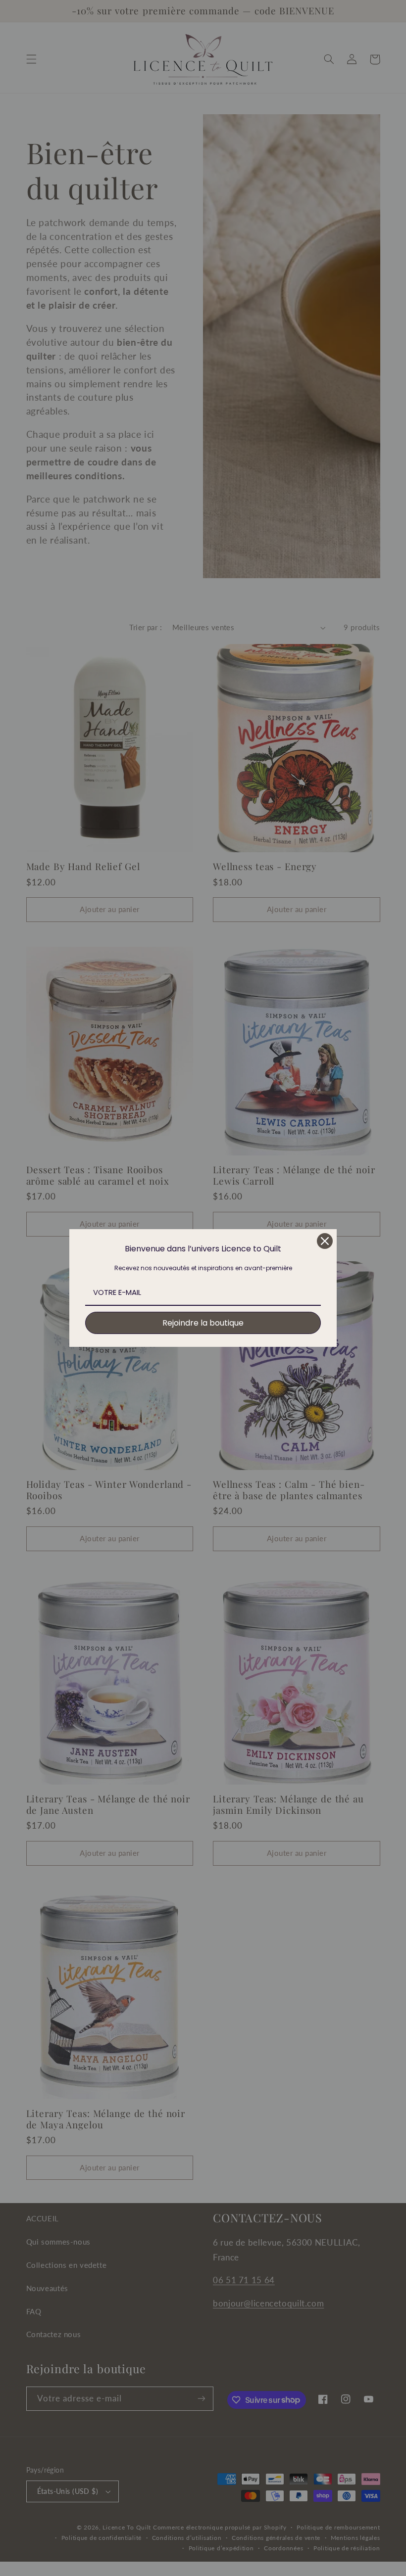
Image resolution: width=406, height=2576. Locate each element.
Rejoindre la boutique (203, 1323)
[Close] (325, 1241)
